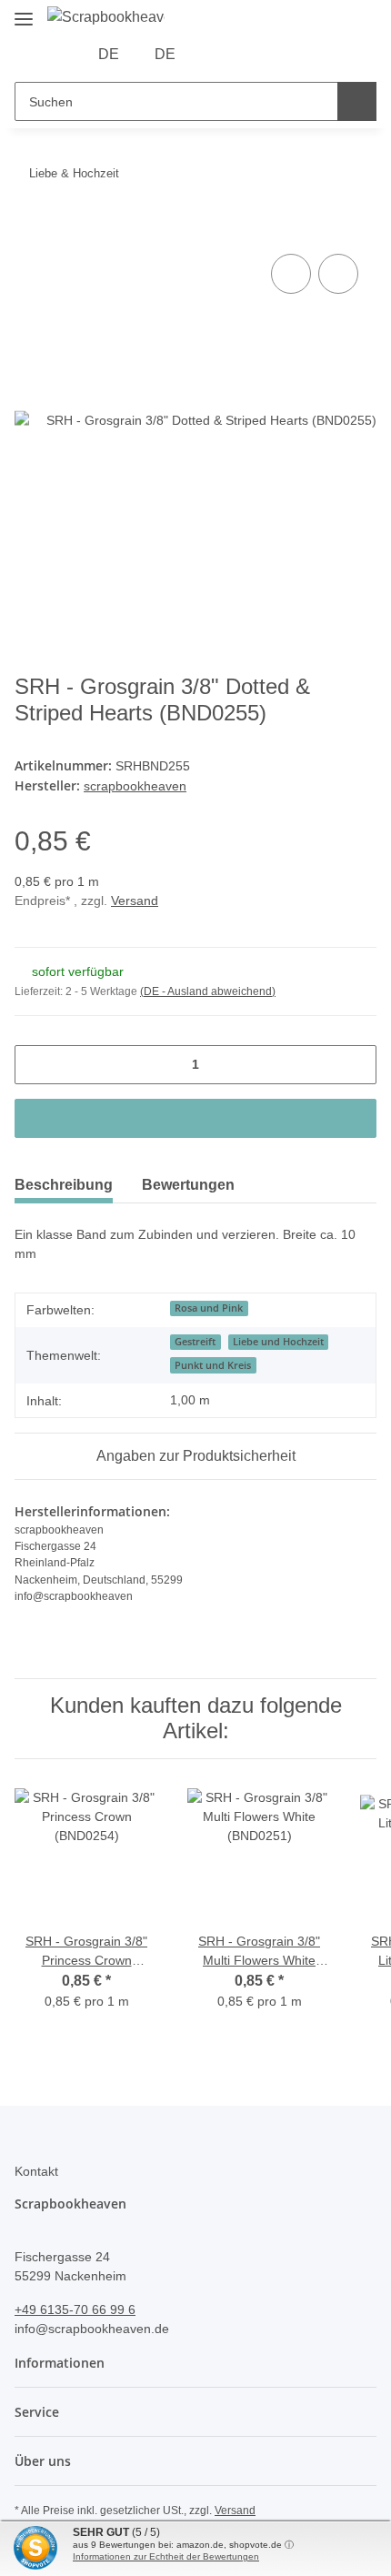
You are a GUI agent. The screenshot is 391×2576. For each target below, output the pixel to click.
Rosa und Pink (209, 1308)
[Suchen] (357, 101)
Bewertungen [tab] (188, 1185)
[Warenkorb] (273, 55)
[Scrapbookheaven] (106, 17)
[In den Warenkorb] (29, 229)
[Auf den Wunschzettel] (338, 274)
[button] (216, 55)
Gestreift (195, 1342)
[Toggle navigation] (24, 11)
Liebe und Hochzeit (278, 1342)
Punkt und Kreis (213, 1365)
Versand (135, 901)
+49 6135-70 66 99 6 (75, 2309)
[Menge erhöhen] (356, 1065)
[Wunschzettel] (245, 55)
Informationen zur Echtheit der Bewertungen (166, 2556)
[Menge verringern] (35, 1065)
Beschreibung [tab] (64, 1185)
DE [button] (109, 54)
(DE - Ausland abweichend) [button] (208, 991)
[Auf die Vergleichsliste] (291, 274)
